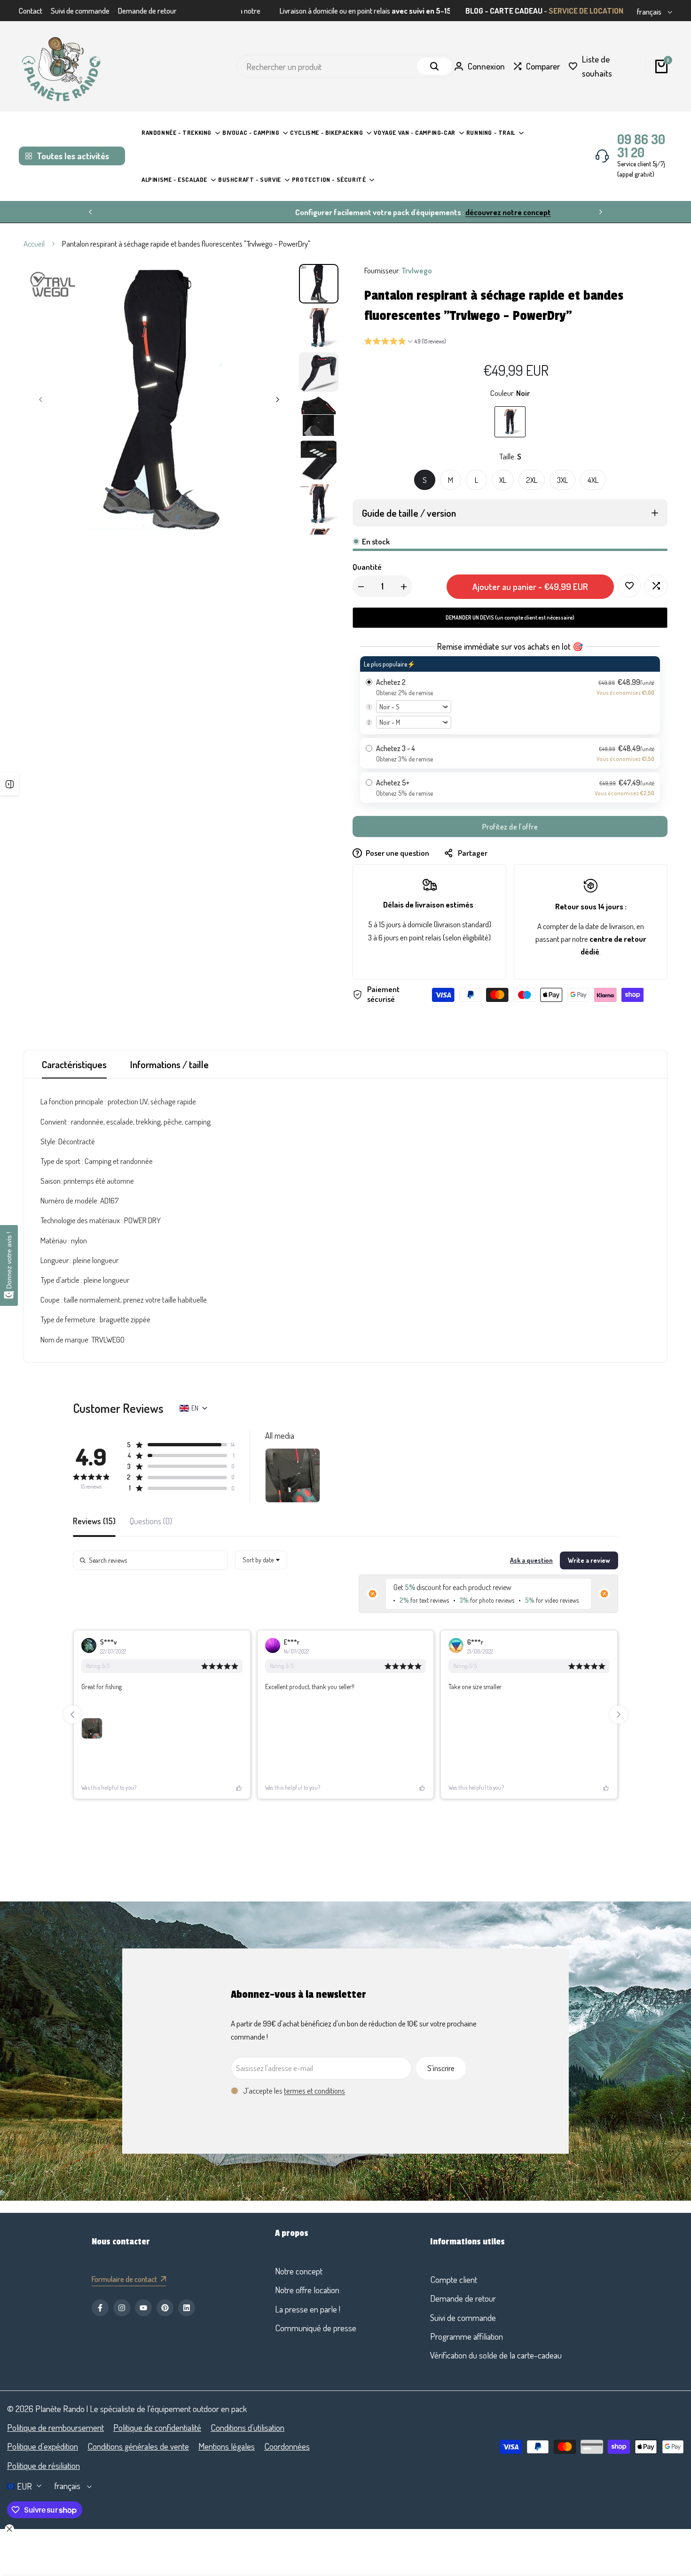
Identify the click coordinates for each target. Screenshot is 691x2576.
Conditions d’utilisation (247, 2427)
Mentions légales (227, 2446)
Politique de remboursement (55, 2427)
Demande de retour (147, 11)
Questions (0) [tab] (151, 1521)
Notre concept (299, 2271)
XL (503, 480)
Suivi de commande (80, 11)
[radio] (510, 695)
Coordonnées (287, 2446)
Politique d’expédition (43, 2446)
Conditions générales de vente (138, 2446)
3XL (562, 480)
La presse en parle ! (308, 2309)
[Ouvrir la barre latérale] (9, 784)
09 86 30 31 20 (641, 146)
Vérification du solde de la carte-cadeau (496, 2355)
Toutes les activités (73, 156)
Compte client (454, 2279)
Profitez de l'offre (510, 827)
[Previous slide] (72, 1715)
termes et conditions (314, 2091)
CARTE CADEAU (516, 11)
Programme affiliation (467, 2336)
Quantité (367, 567)
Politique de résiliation (43, 2465)
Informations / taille (169, 1064)
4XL (593, 480)
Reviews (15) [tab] (94, 1521)
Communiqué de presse (316, 2328)
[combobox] (261, 1560)
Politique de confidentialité (157, 2427)
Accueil (34, 244)
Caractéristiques (74, 1064)
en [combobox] (195, 1408)
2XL (532, 480)
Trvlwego (417, 270)
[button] (405, 342)
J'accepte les (294, 2091)
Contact (31, 11)
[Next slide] (619, 1715)
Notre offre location (307, 2290)
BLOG (474, 11)
